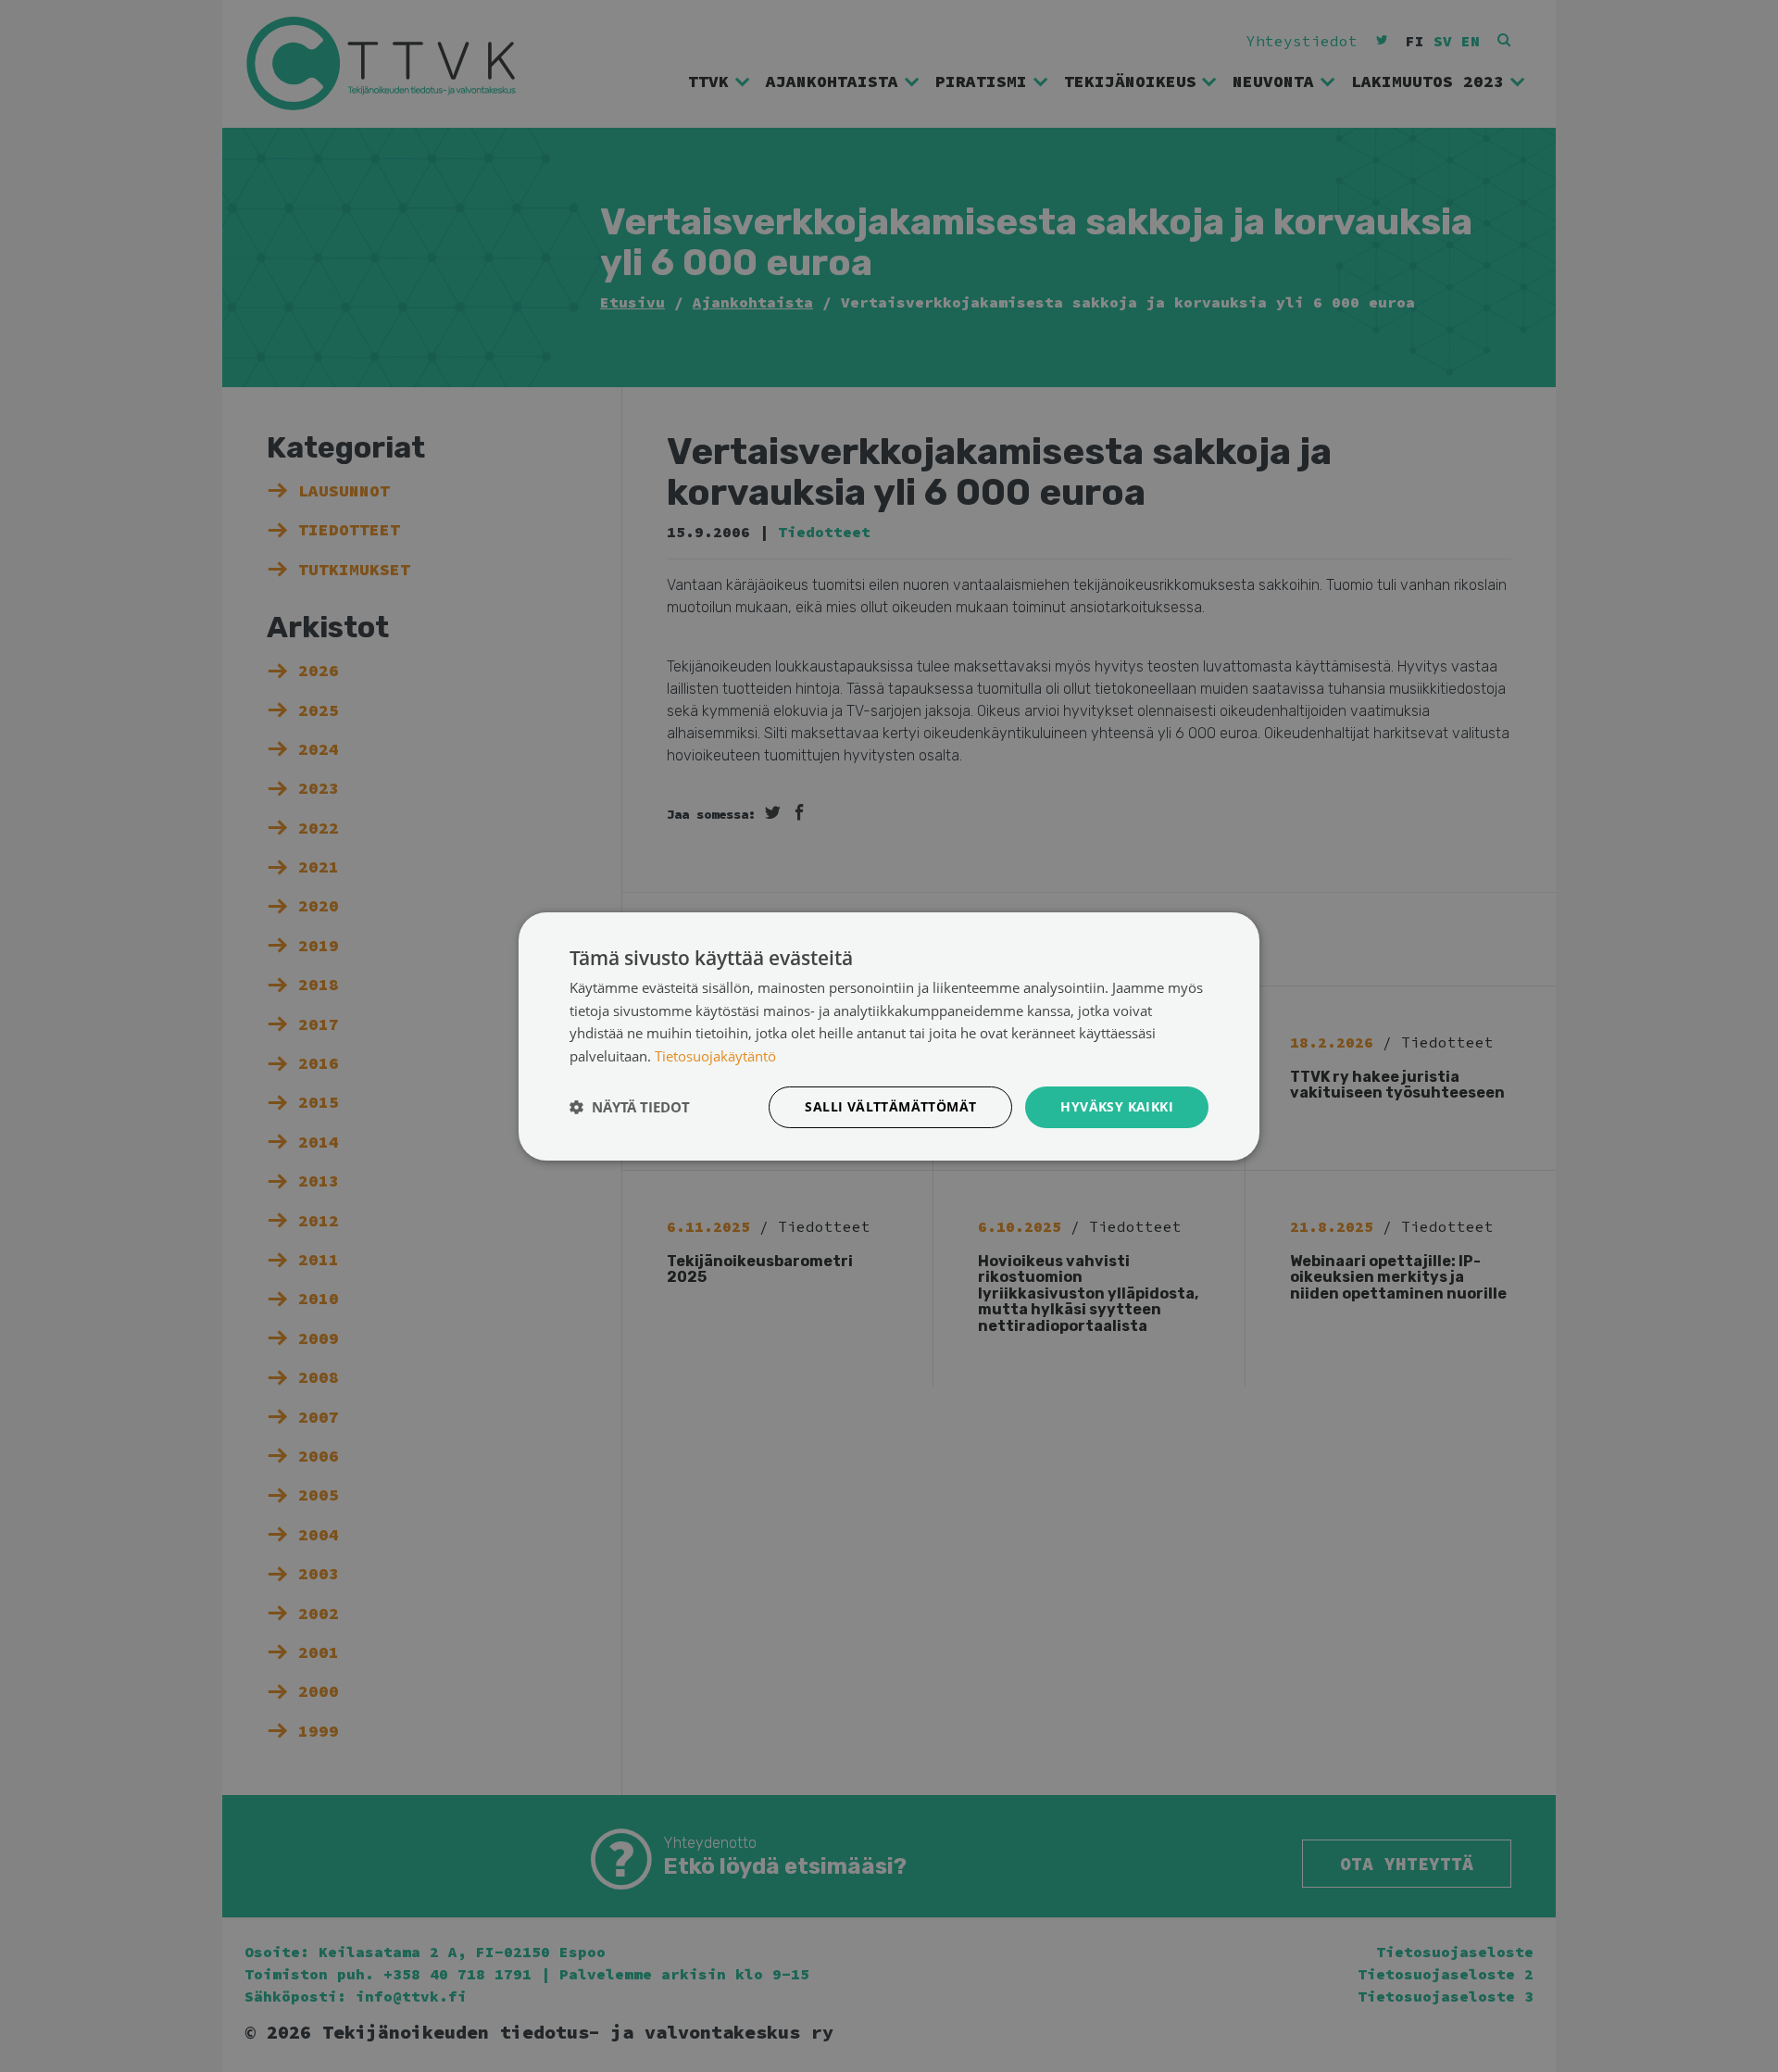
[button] (630, 1107)
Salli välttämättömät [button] (890, 1106)
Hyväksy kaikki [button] (1117, 1106)
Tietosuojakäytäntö (715, 1056)
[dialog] (889, 1036)
